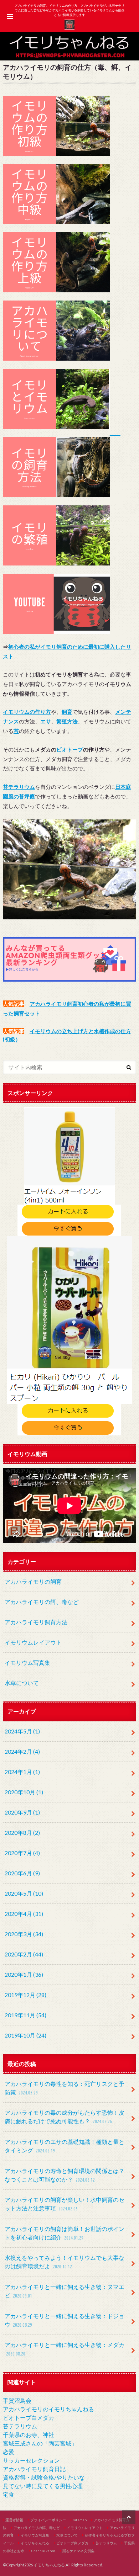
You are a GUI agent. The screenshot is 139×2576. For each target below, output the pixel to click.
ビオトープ (70, 749)
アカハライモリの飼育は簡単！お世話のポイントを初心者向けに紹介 (65, 2233)
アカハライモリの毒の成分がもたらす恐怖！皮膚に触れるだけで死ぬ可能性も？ (65, 2117)
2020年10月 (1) (24, 1792)
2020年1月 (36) (24, 1974)
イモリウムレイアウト (33, 1642)
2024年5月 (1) (22, 1731)
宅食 (9, 2494)
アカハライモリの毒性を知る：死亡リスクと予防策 (65, 2088)
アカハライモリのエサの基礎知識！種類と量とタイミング (65, 2146)
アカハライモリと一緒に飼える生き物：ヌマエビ (65, 2291)
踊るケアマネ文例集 (78, 2551)
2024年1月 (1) (22, 1772)
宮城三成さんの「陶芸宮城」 (40, 2443)
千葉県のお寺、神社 (29, 2435)
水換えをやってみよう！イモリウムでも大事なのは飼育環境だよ (65, 2262)
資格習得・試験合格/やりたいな (44, 2477)
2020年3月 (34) (24, 1934)
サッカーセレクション (31, 2460)
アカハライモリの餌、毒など (42, 1602)
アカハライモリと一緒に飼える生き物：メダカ (65, 2349)
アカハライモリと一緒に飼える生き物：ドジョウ (65, 2320)
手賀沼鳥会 (17, 2400)
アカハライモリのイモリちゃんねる (48, 2409)
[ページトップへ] (129, 2517)
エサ (46, 721)
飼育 (67, 712)
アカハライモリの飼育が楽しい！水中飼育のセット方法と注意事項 (65, 2204)
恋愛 (9, 2452)
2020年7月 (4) (22, 1853)
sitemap (80, 2520)
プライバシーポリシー (48, 2520)
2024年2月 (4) (22, 1751)
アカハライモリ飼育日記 (34, 2469)
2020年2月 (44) (24, 1954)
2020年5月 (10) (24, 1893)
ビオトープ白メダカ (29, 2418)
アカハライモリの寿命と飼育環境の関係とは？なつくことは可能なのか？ (65, 2175)
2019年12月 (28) (25, 1995)
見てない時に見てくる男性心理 (43, 2486)
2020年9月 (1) (22, 1812)
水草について (22, 1683)
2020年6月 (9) (22, 1873)
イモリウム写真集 (27, 1663)
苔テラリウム (20, 2426)
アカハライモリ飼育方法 (36, 1622)
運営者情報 (14, 2520)
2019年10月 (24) (25, 2035)
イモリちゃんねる (35, 2543)
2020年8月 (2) (22, 1833)
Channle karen (43, 2551)
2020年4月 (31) (24, 1914)
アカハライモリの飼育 (33, 1581)
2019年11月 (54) (25, 2015)
